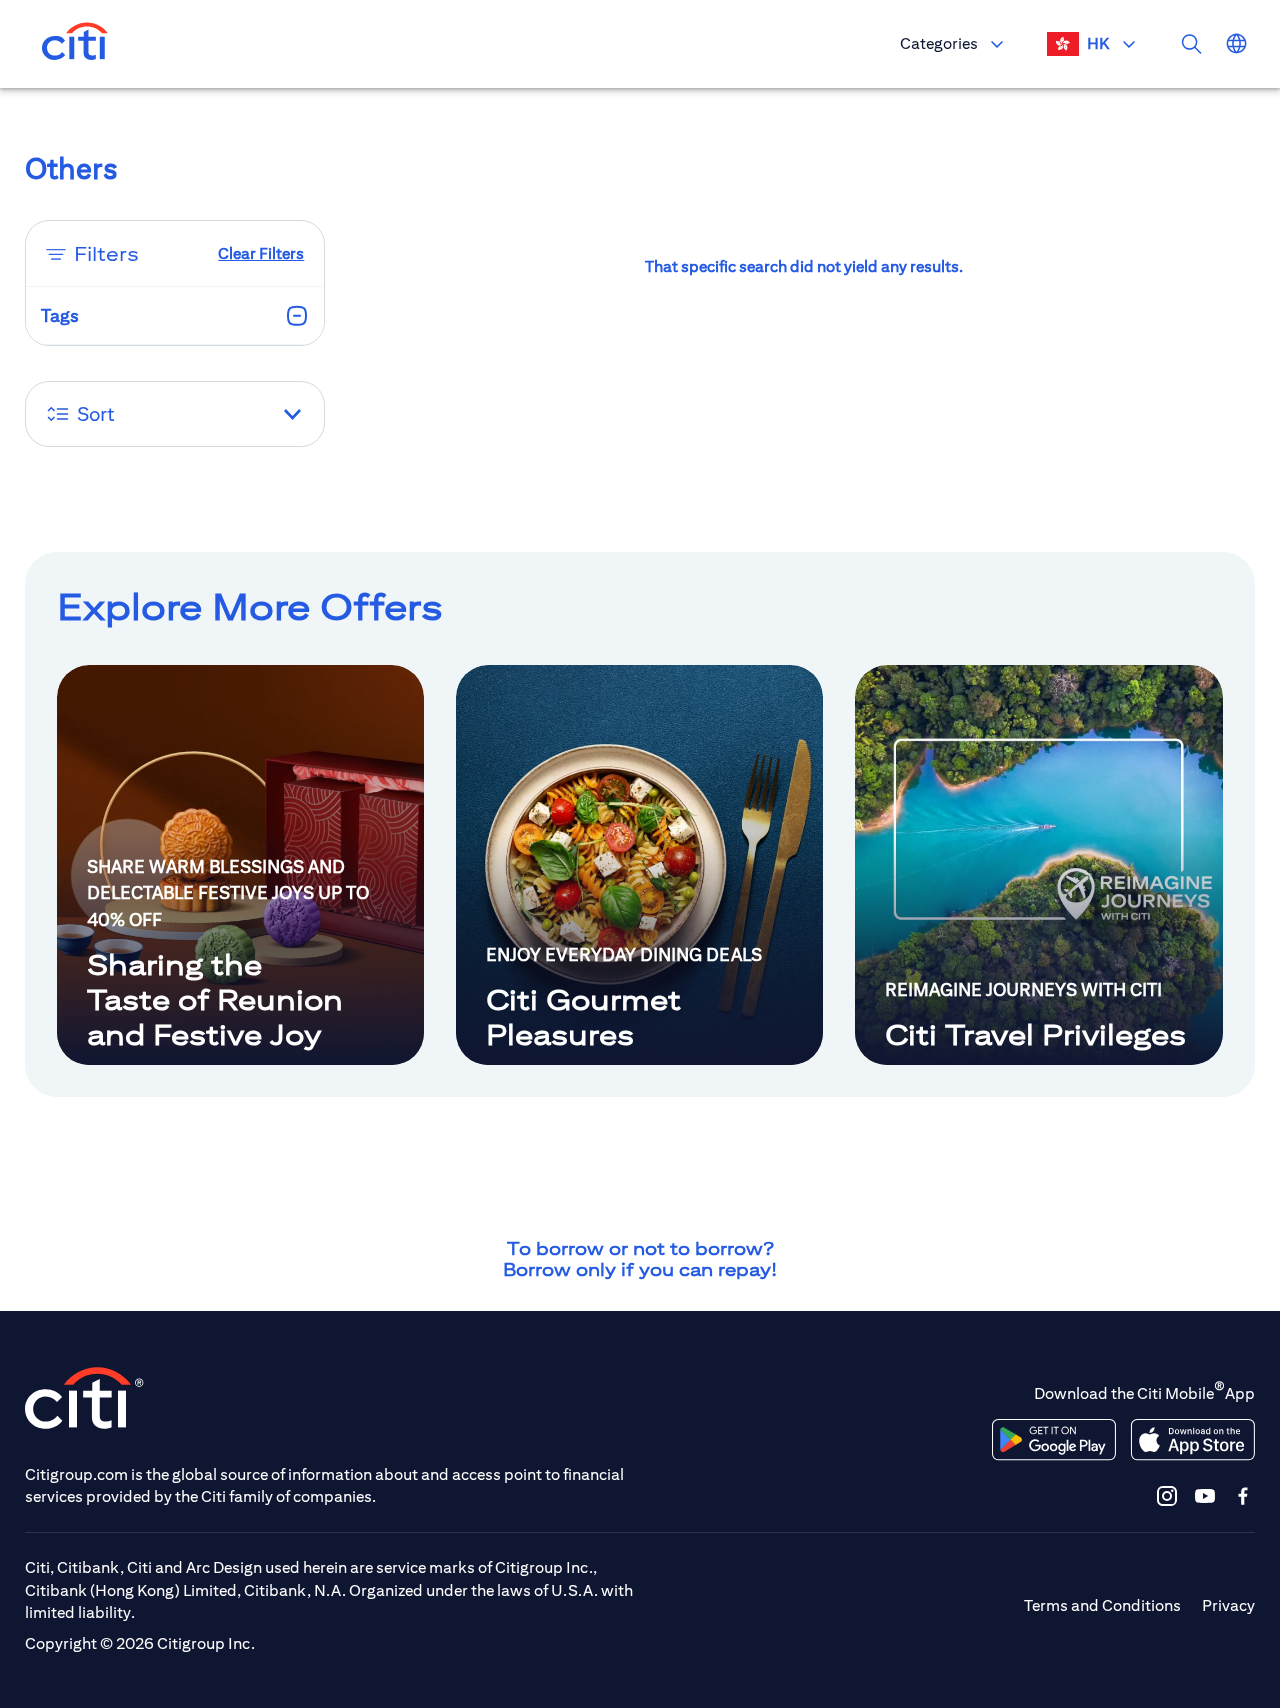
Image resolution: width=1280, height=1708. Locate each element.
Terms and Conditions (1102, 1605)
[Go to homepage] (75, 44)
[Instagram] (1167, 1495)
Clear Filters (261, 253)
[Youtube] (1205, 1495)
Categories (939, 43)
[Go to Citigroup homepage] (85, 1397)
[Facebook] (1243, 1495)
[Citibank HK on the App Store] (1192, 1440)
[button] (175, 414)
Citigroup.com (76, 1474)
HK (1098, 43)
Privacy (1228, 1605)
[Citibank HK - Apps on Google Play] (1054, 1440)
